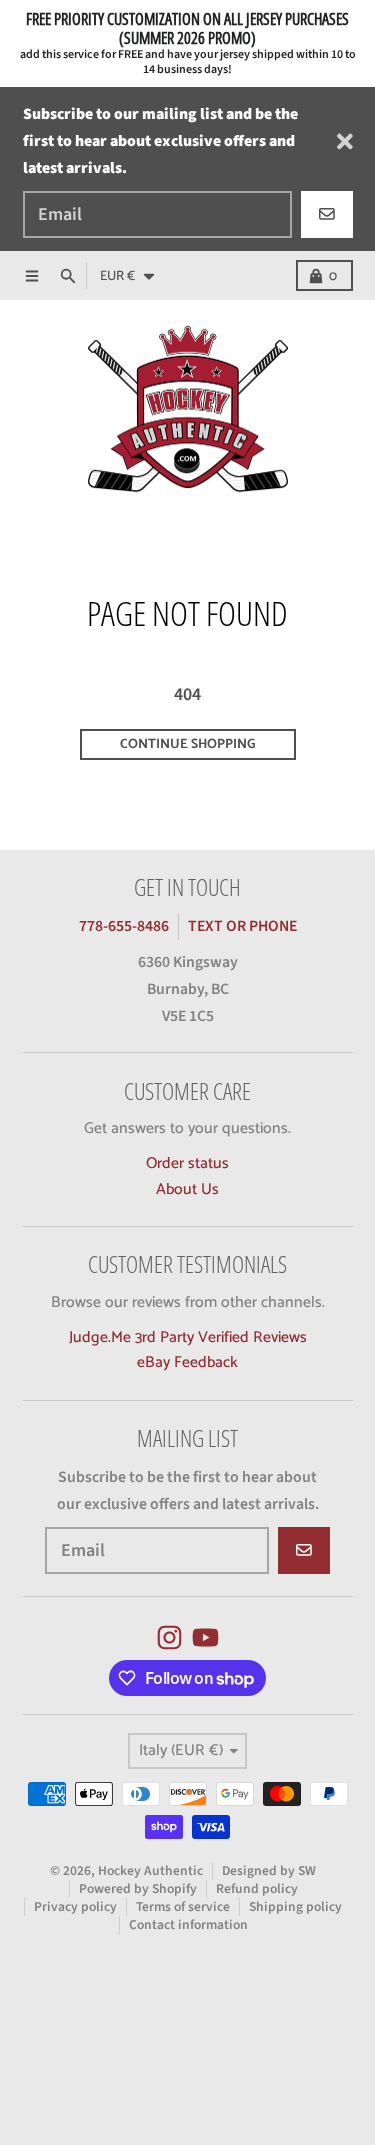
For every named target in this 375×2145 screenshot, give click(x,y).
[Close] (345, 141)
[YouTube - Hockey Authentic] (205, 1637)
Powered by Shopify (138, 1888)
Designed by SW (269, 1870)
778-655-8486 (124, 926)
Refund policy (257, 1888)
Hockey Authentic (150, 1870)
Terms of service (183, 1906)
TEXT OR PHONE (242, 926)
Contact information (188, 1924)
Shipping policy (295, 1906)
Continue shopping (187, 744)
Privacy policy (75, 1906)
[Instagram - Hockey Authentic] (169, 1637)
